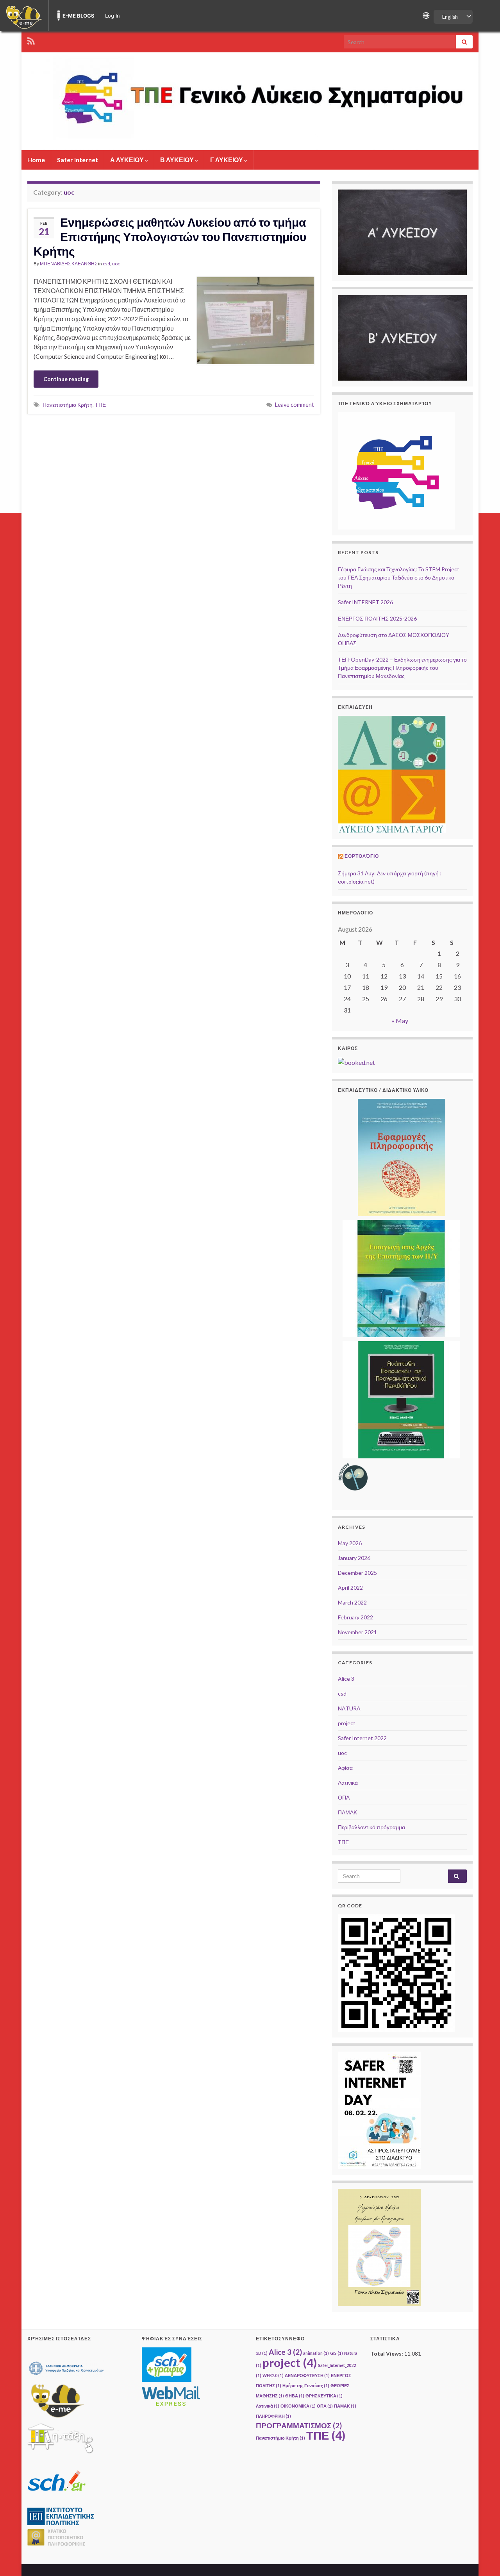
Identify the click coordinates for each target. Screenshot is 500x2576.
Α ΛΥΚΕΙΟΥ (128, 160)
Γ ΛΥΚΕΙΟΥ (227, 160)
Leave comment (295, 405)
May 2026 (350, 1543)
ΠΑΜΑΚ (347, 1812)
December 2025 (357, 1573)
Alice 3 (346, 1679)
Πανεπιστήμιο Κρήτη (68, 405)
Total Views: (387, 2353)
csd (106, 264)
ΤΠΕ (100, 405)
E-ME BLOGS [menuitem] (79, 16)
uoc (116, 264)
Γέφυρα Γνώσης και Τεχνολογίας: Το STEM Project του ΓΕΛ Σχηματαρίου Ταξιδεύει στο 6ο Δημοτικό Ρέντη (399, 577)
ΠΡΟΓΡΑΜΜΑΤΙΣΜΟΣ (299, 2425)
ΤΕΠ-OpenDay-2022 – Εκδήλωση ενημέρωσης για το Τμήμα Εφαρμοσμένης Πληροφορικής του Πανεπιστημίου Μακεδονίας (402, 668)
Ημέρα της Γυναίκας (306, 2385)
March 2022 (352, 1602)
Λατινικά (348, 1783)
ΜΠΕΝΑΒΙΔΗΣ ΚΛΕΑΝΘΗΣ (69, 264)
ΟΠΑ (344, 1797)
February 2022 (355, 1617)
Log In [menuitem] (112, 16)
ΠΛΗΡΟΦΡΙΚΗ (273, 2416)
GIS (337, 2353)
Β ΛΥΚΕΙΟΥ (178, 160)
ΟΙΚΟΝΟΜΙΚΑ (298, 2406)
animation (316, 2353)
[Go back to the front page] (250, 101)
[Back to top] (482, 2558)
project (347, 1723)
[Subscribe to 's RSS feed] (31, 40)
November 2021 (357, 1632)
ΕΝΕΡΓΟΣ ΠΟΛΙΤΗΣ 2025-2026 (377, 618)
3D (262, 2353)
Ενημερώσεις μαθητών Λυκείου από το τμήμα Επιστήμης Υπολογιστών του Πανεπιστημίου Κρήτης (170, 236)
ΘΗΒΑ (295, 2396)
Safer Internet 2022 (362, 1738)
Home (36, 160)
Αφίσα (345, 1768)
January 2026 (354, 1558)
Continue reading (66, 379)
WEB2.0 (273, 2375)
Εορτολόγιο (362, 856)
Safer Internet (78, 160)
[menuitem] (24, 16)
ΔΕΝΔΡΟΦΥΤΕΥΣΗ (307, 2375)
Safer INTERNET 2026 (365, 602)
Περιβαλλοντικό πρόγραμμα (371, 1827)
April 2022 (350, 1588)
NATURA (349, 1708)
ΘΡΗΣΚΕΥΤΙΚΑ (324, 2396)
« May (400, 1021)
